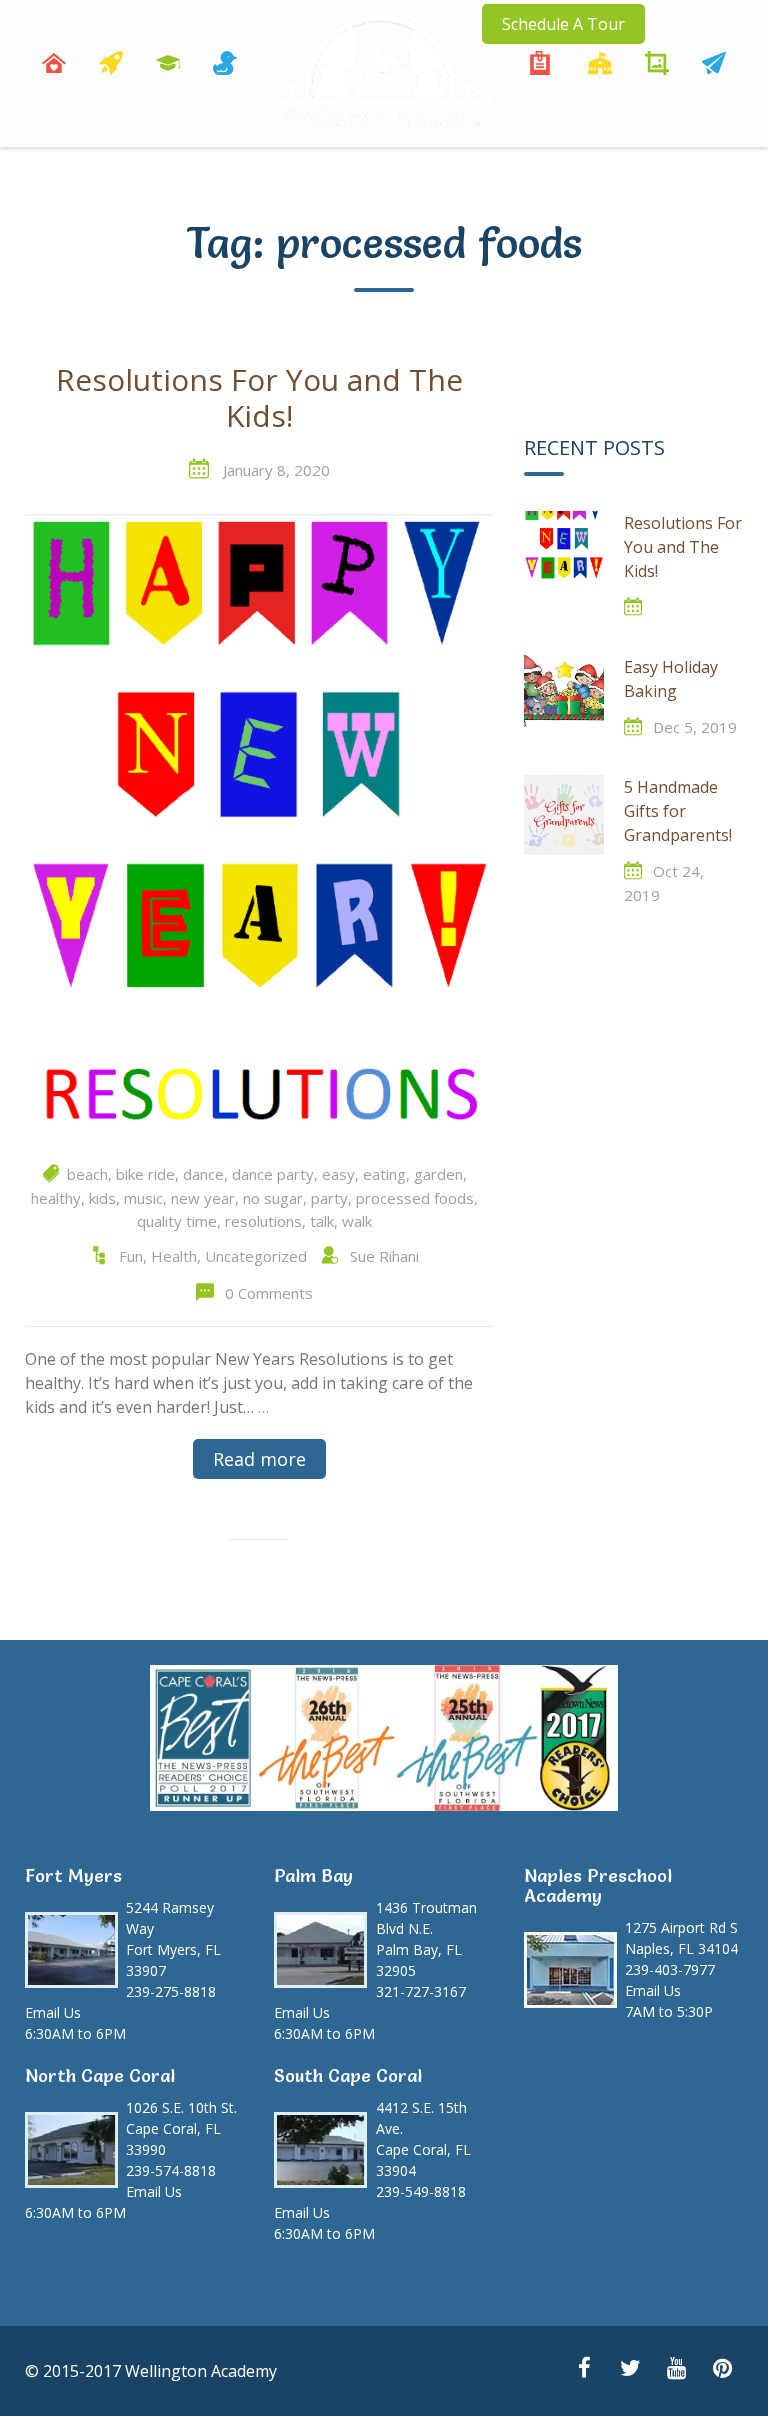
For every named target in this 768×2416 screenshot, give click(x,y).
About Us (111, 101)
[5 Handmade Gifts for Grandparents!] (564, 815)
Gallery (657, 101)
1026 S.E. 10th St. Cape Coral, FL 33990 (181, 2128)
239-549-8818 (421, 2191)
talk (322, 1221)
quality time (177, 1221)
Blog (225, 101)
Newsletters (540, 101)
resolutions (263, 1221)
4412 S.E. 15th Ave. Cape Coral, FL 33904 (423, 2139)
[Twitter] (630, 2370)
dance (203, 1174)
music (143, 1198)
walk (357, 1221)
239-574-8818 (171, 2170)
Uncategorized (256, 1256)
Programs (168, 101)
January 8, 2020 (276, 470)
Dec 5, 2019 (695, 727)
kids (102, 1198)
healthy (56, 1198)
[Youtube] (676, 2370)
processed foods (415, 1198)
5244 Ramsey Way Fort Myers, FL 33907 (173, 1939)
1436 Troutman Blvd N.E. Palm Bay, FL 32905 (426, 1939)
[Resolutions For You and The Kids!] (259, 826)
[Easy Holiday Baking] (564, 695)
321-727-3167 (421, 1991)
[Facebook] (584, 2370)
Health (174, 1256)
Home (54, 101)
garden (438, 1174)
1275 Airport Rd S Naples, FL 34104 (681, 1938)
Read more (259, 1459)
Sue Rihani (384, 1256)
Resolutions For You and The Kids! (259, 399)
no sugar (273, 1198)
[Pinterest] (722, 2370)
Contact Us (714, 101)
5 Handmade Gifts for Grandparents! (678, 811)
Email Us (53, 2012)
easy (338, 1174)
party (329, 1198)
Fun (131, 1256)
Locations (600, 101)
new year (203, 1198)
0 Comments (269, 1293)
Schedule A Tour (563, 24)
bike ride (145, 1174)
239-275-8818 (171, 1991)
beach (87, 1174)
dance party (273, 1174)
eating (384, 1174)
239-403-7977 (670, 1969)
